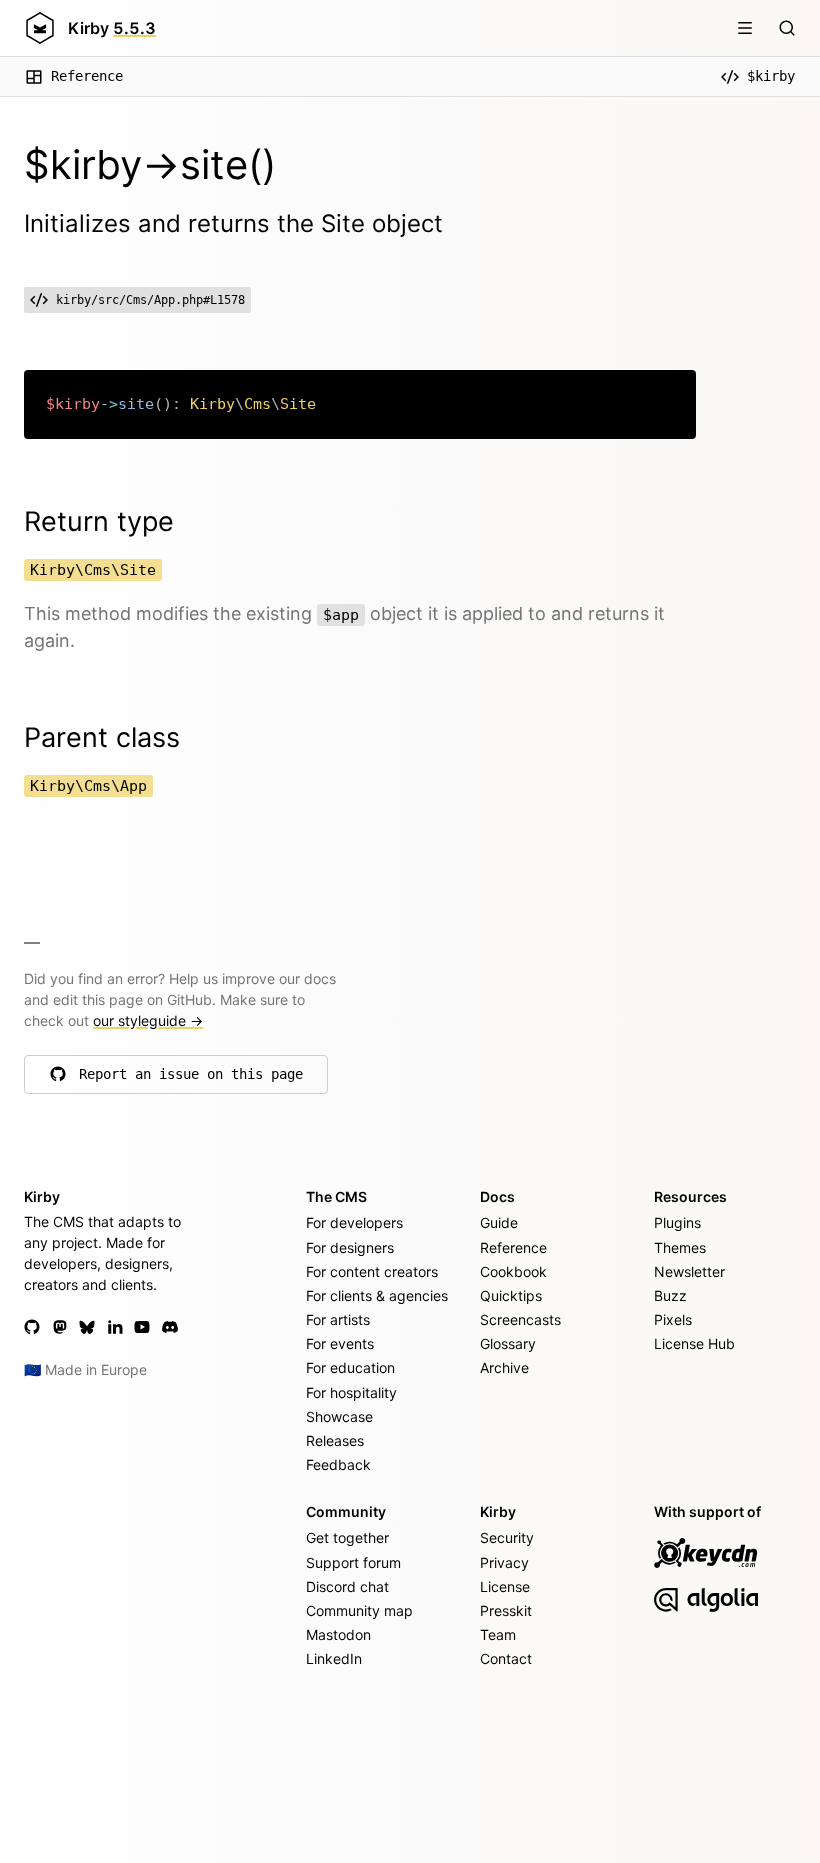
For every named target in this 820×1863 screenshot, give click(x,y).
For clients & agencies (377, 1295)
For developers (354, 1222)
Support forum (353, 1562)
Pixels (673, 1319)
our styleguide (148, 1020)
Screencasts (520, 1319)
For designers (350, 1247)
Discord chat (347, 1586)
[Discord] (170, 1327)
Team (498, 1634)
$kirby (771, 76)
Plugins (677, 1222)
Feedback (338, 1464)
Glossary (508, 1343)
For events (340, 1343)
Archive (504, 1367)
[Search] (787, 28)
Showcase (339, 1416)
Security (507, 1537)
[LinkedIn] (115, 1327)
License (505, 1586)
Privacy (504, 1562)
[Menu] (745, 28)
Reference (87, 76)
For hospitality (351, 1392)
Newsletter (689, 1271)
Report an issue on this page (191, 1079)
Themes (680, 1247)
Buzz (670, 1295)
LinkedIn (334, 1658)
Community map (359, 1610)
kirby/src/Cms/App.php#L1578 (150, 300)
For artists (338, 1319)
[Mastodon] (60, 1327)
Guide (499, 1222)
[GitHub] (32, 1327)
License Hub (694, 1343)
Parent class (102, 737)
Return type (99, 521)
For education (350, 1367)
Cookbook (513, 1271)
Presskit (506, 1610)
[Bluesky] (87, 1327)
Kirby (112, 28)
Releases (335, 1440)
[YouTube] (142, 1327)
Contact (506, 1658)
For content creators (372, 1271)
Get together (347, 1537)
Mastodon (338, 1634)
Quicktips (511, 1295)
